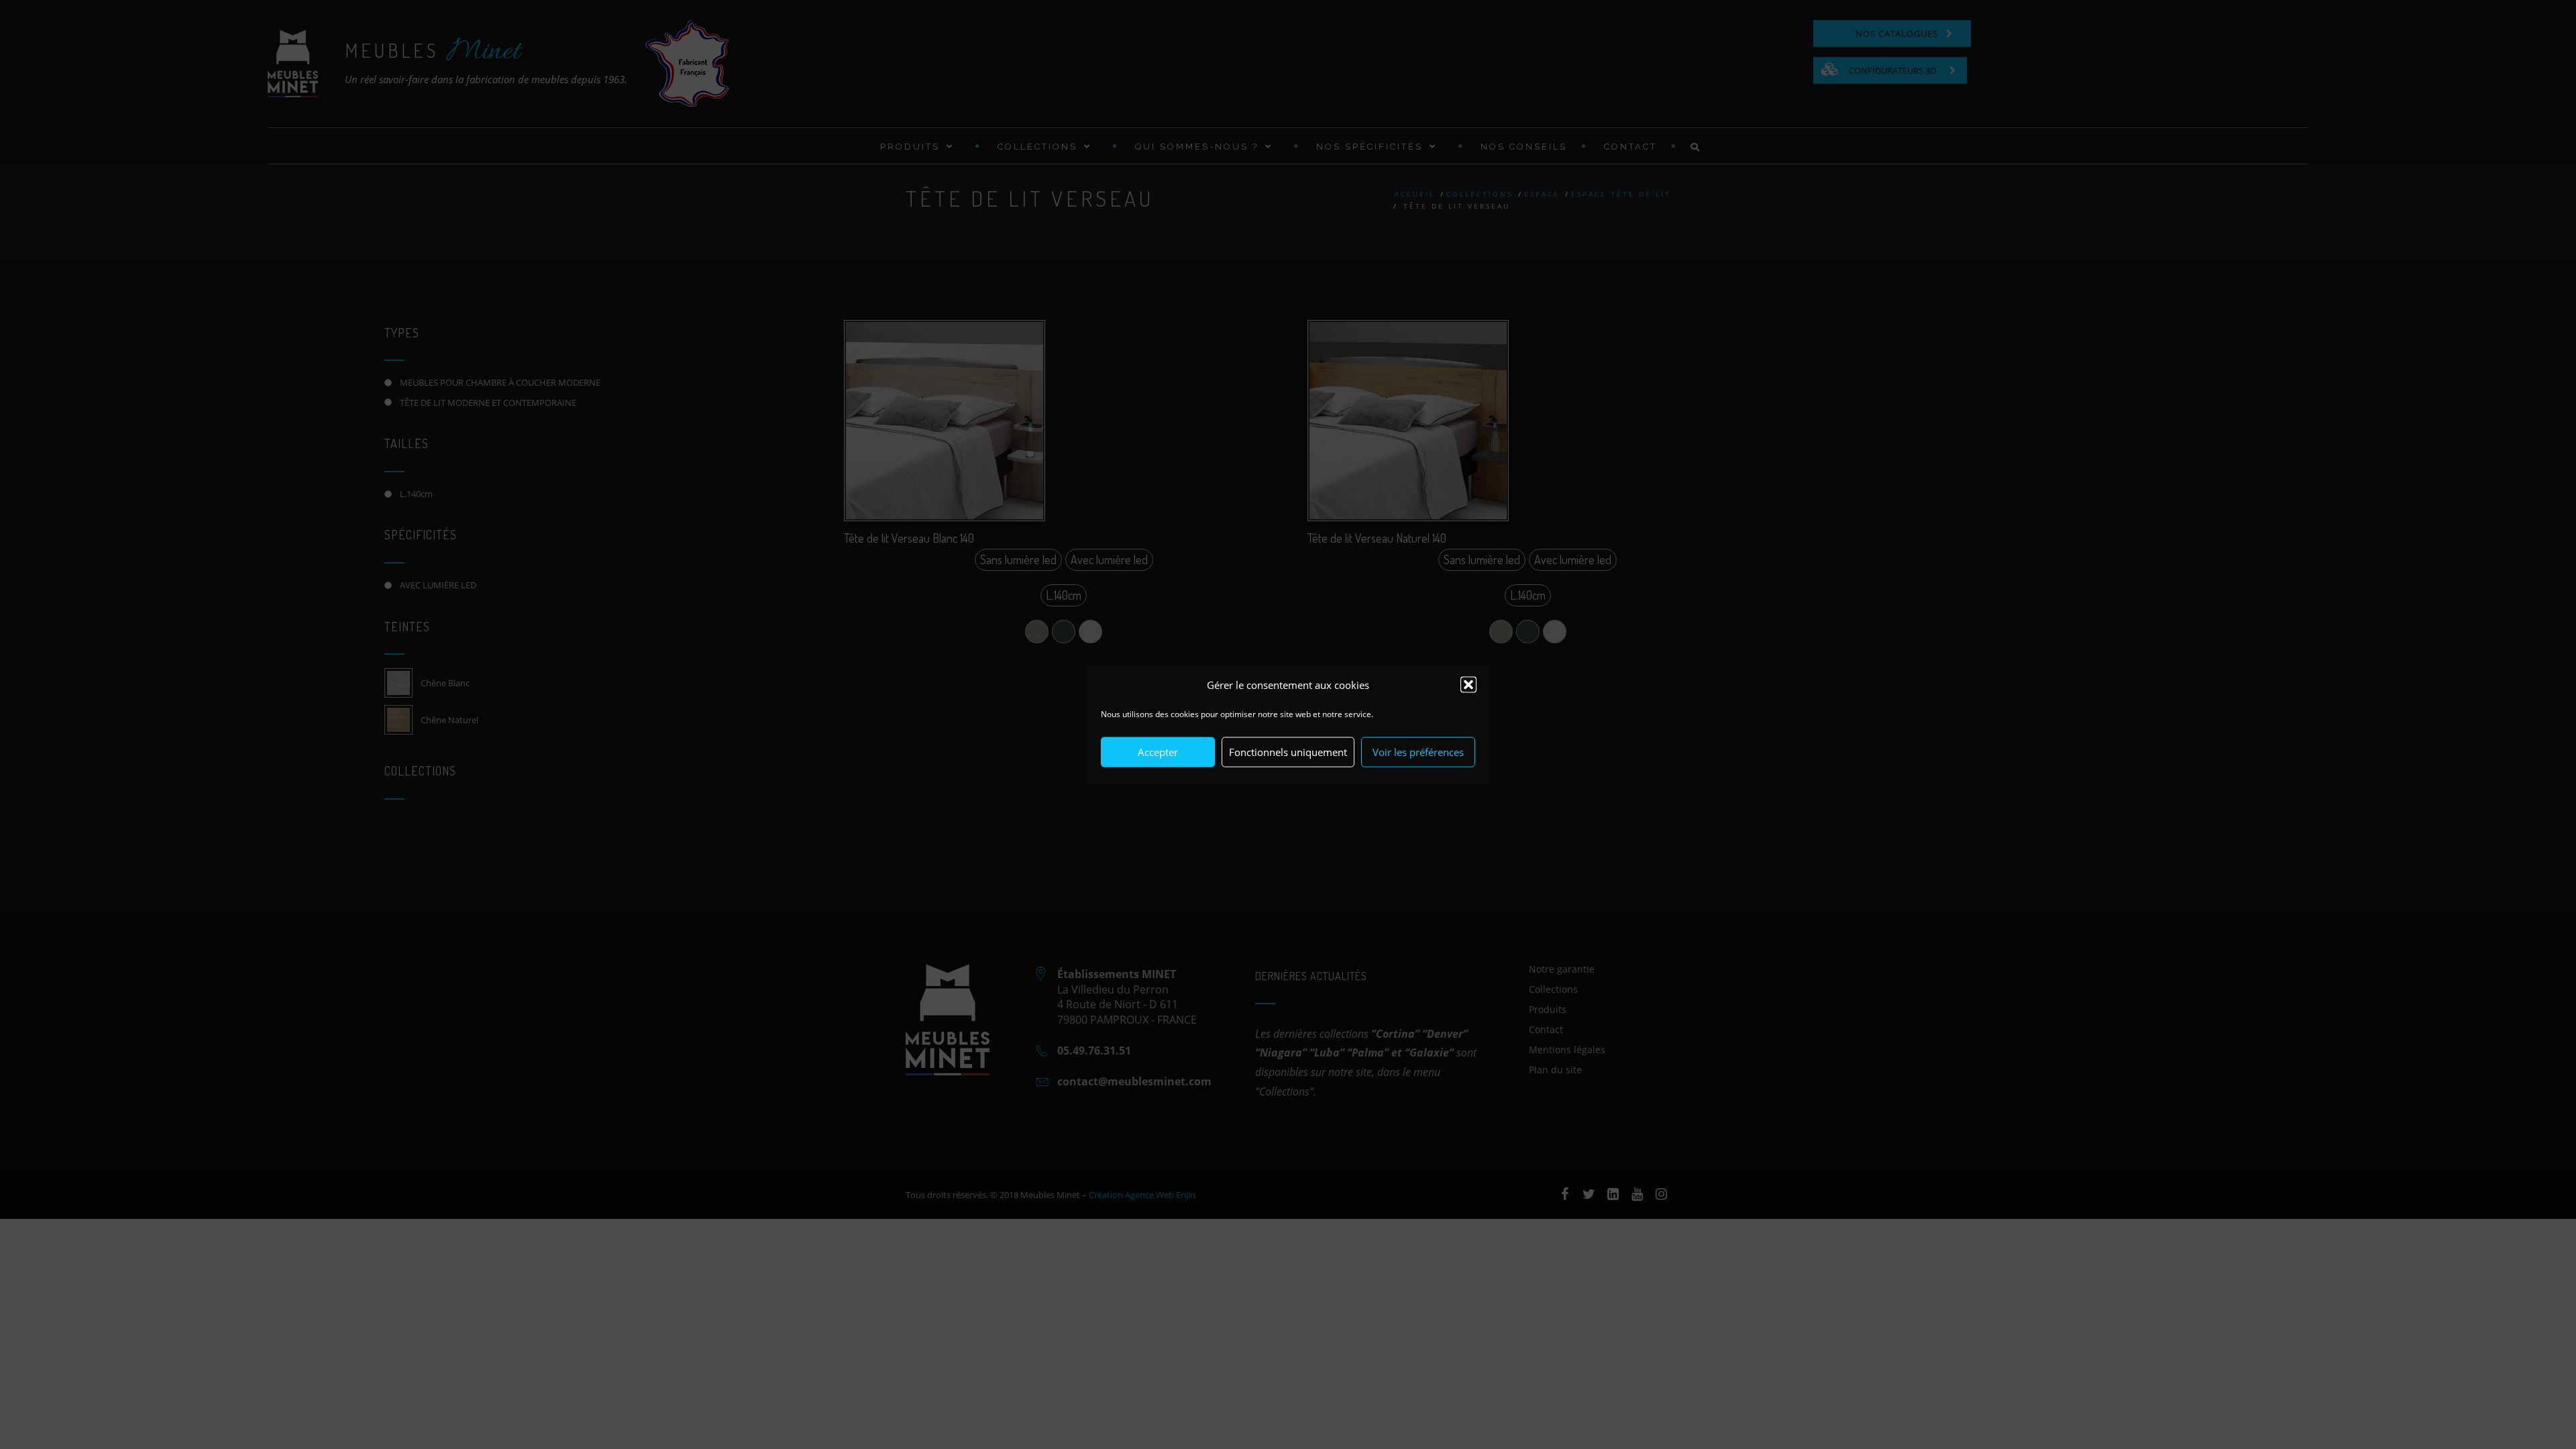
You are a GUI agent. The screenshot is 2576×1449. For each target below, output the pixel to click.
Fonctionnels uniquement (1288, 752)
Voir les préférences (1418, 752)
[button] (1468, 685)
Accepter (1158, 752)
